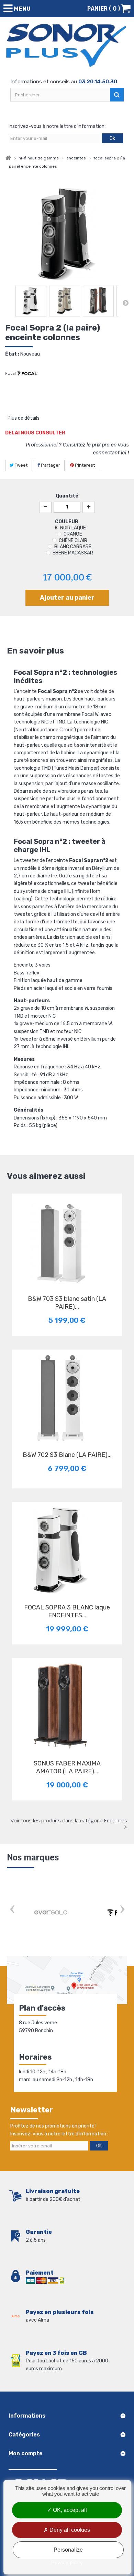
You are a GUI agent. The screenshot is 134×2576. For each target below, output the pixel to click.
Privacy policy (67, 2562)
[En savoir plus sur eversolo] (52, 1913)
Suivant (125, 303)
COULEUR (67, 522)
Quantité (67, 496)
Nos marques (33, 1858)
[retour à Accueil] (8, 158)
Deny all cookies (69, 2530)
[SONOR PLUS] (67, 46)
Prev (12, 1910)
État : (12, 354)
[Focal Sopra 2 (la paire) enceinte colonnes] (31, 301)
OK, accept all (69, 2510)
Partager (50, 465)
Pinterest (84, 465)
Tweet (21, 465)
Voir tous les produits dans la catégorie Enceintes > (69, 1824)
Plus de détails (24, 418)
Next (122, 1910)
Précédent (9, 303)
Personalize (68, 2550)
